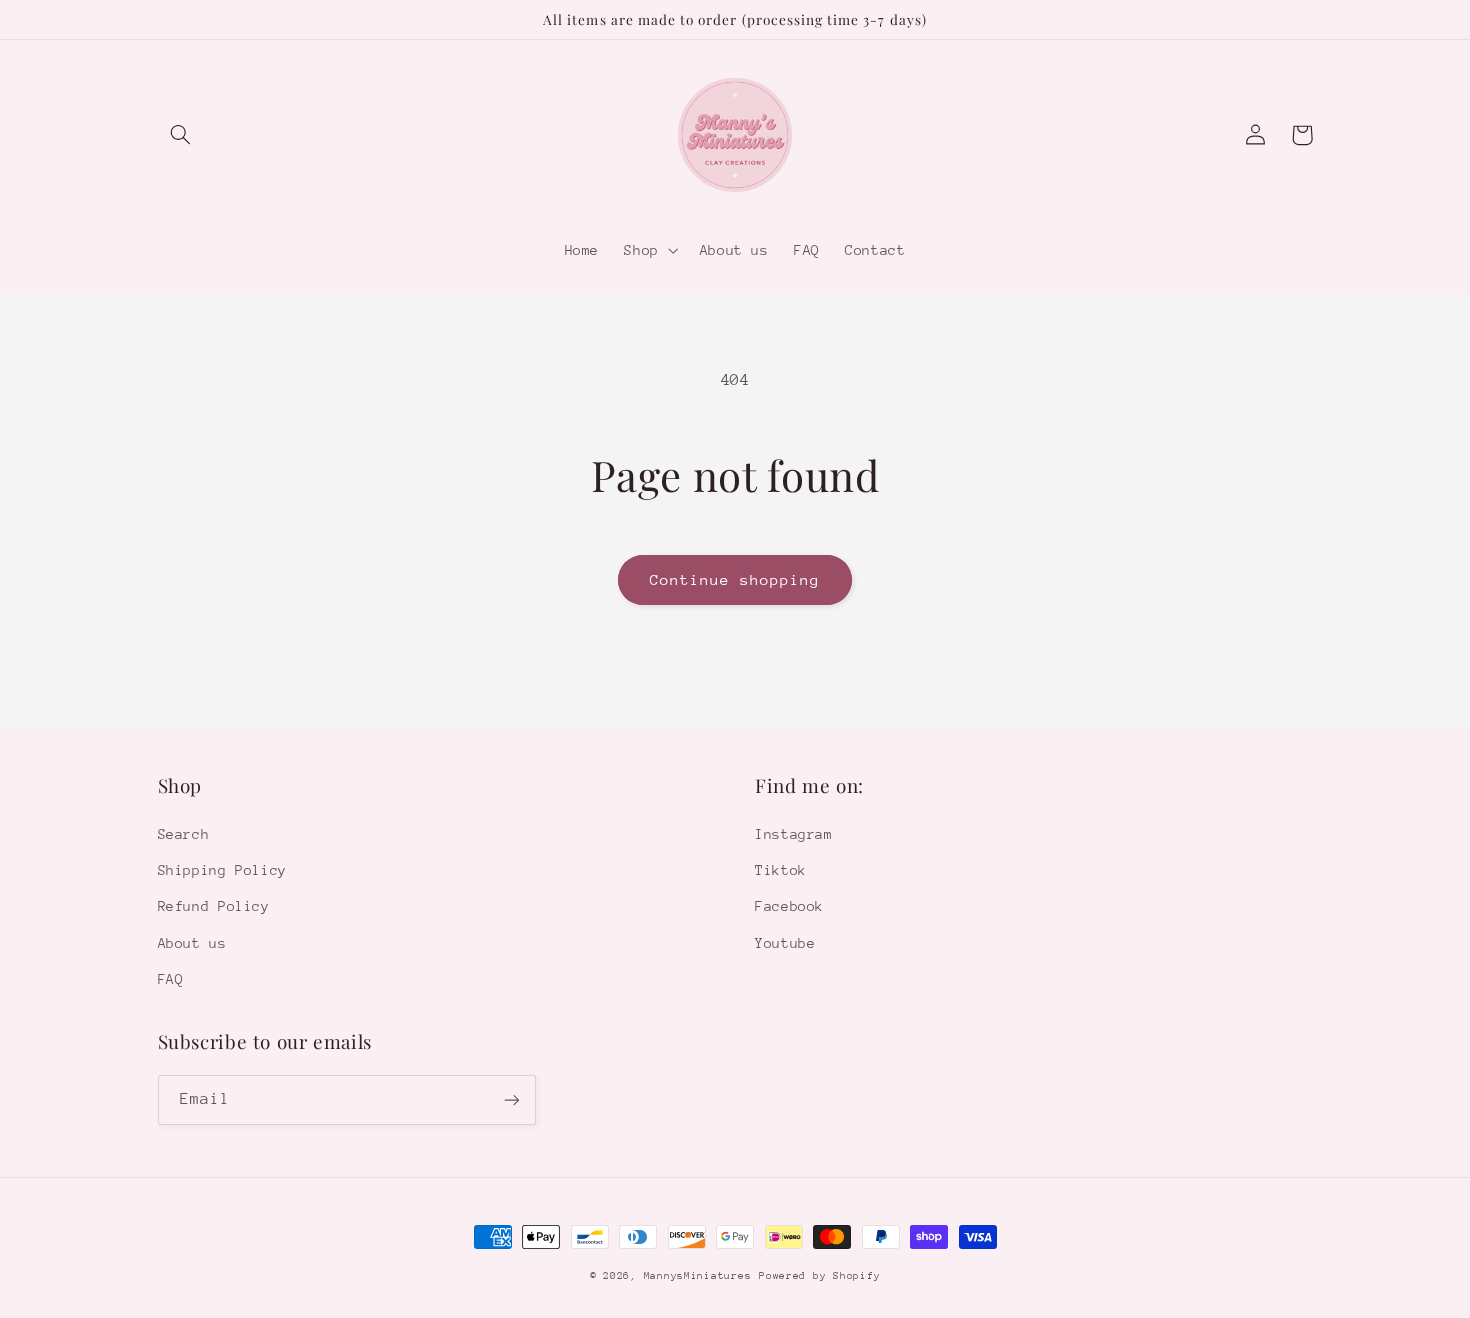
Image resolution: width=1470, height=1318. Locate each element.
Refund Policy (214, 906)
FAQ (171, 979)
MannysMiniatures (698, 1276)
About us (192, 943)
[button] (181, 135)
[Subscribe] (511, 1099)
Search (184, 834)
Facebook (789, 906)
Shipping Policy (222, 870)
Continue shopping (735, 579)
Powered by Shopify (819, 1276)
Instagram (794, 834)
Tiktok (781, 870)
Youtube (785, 943)
